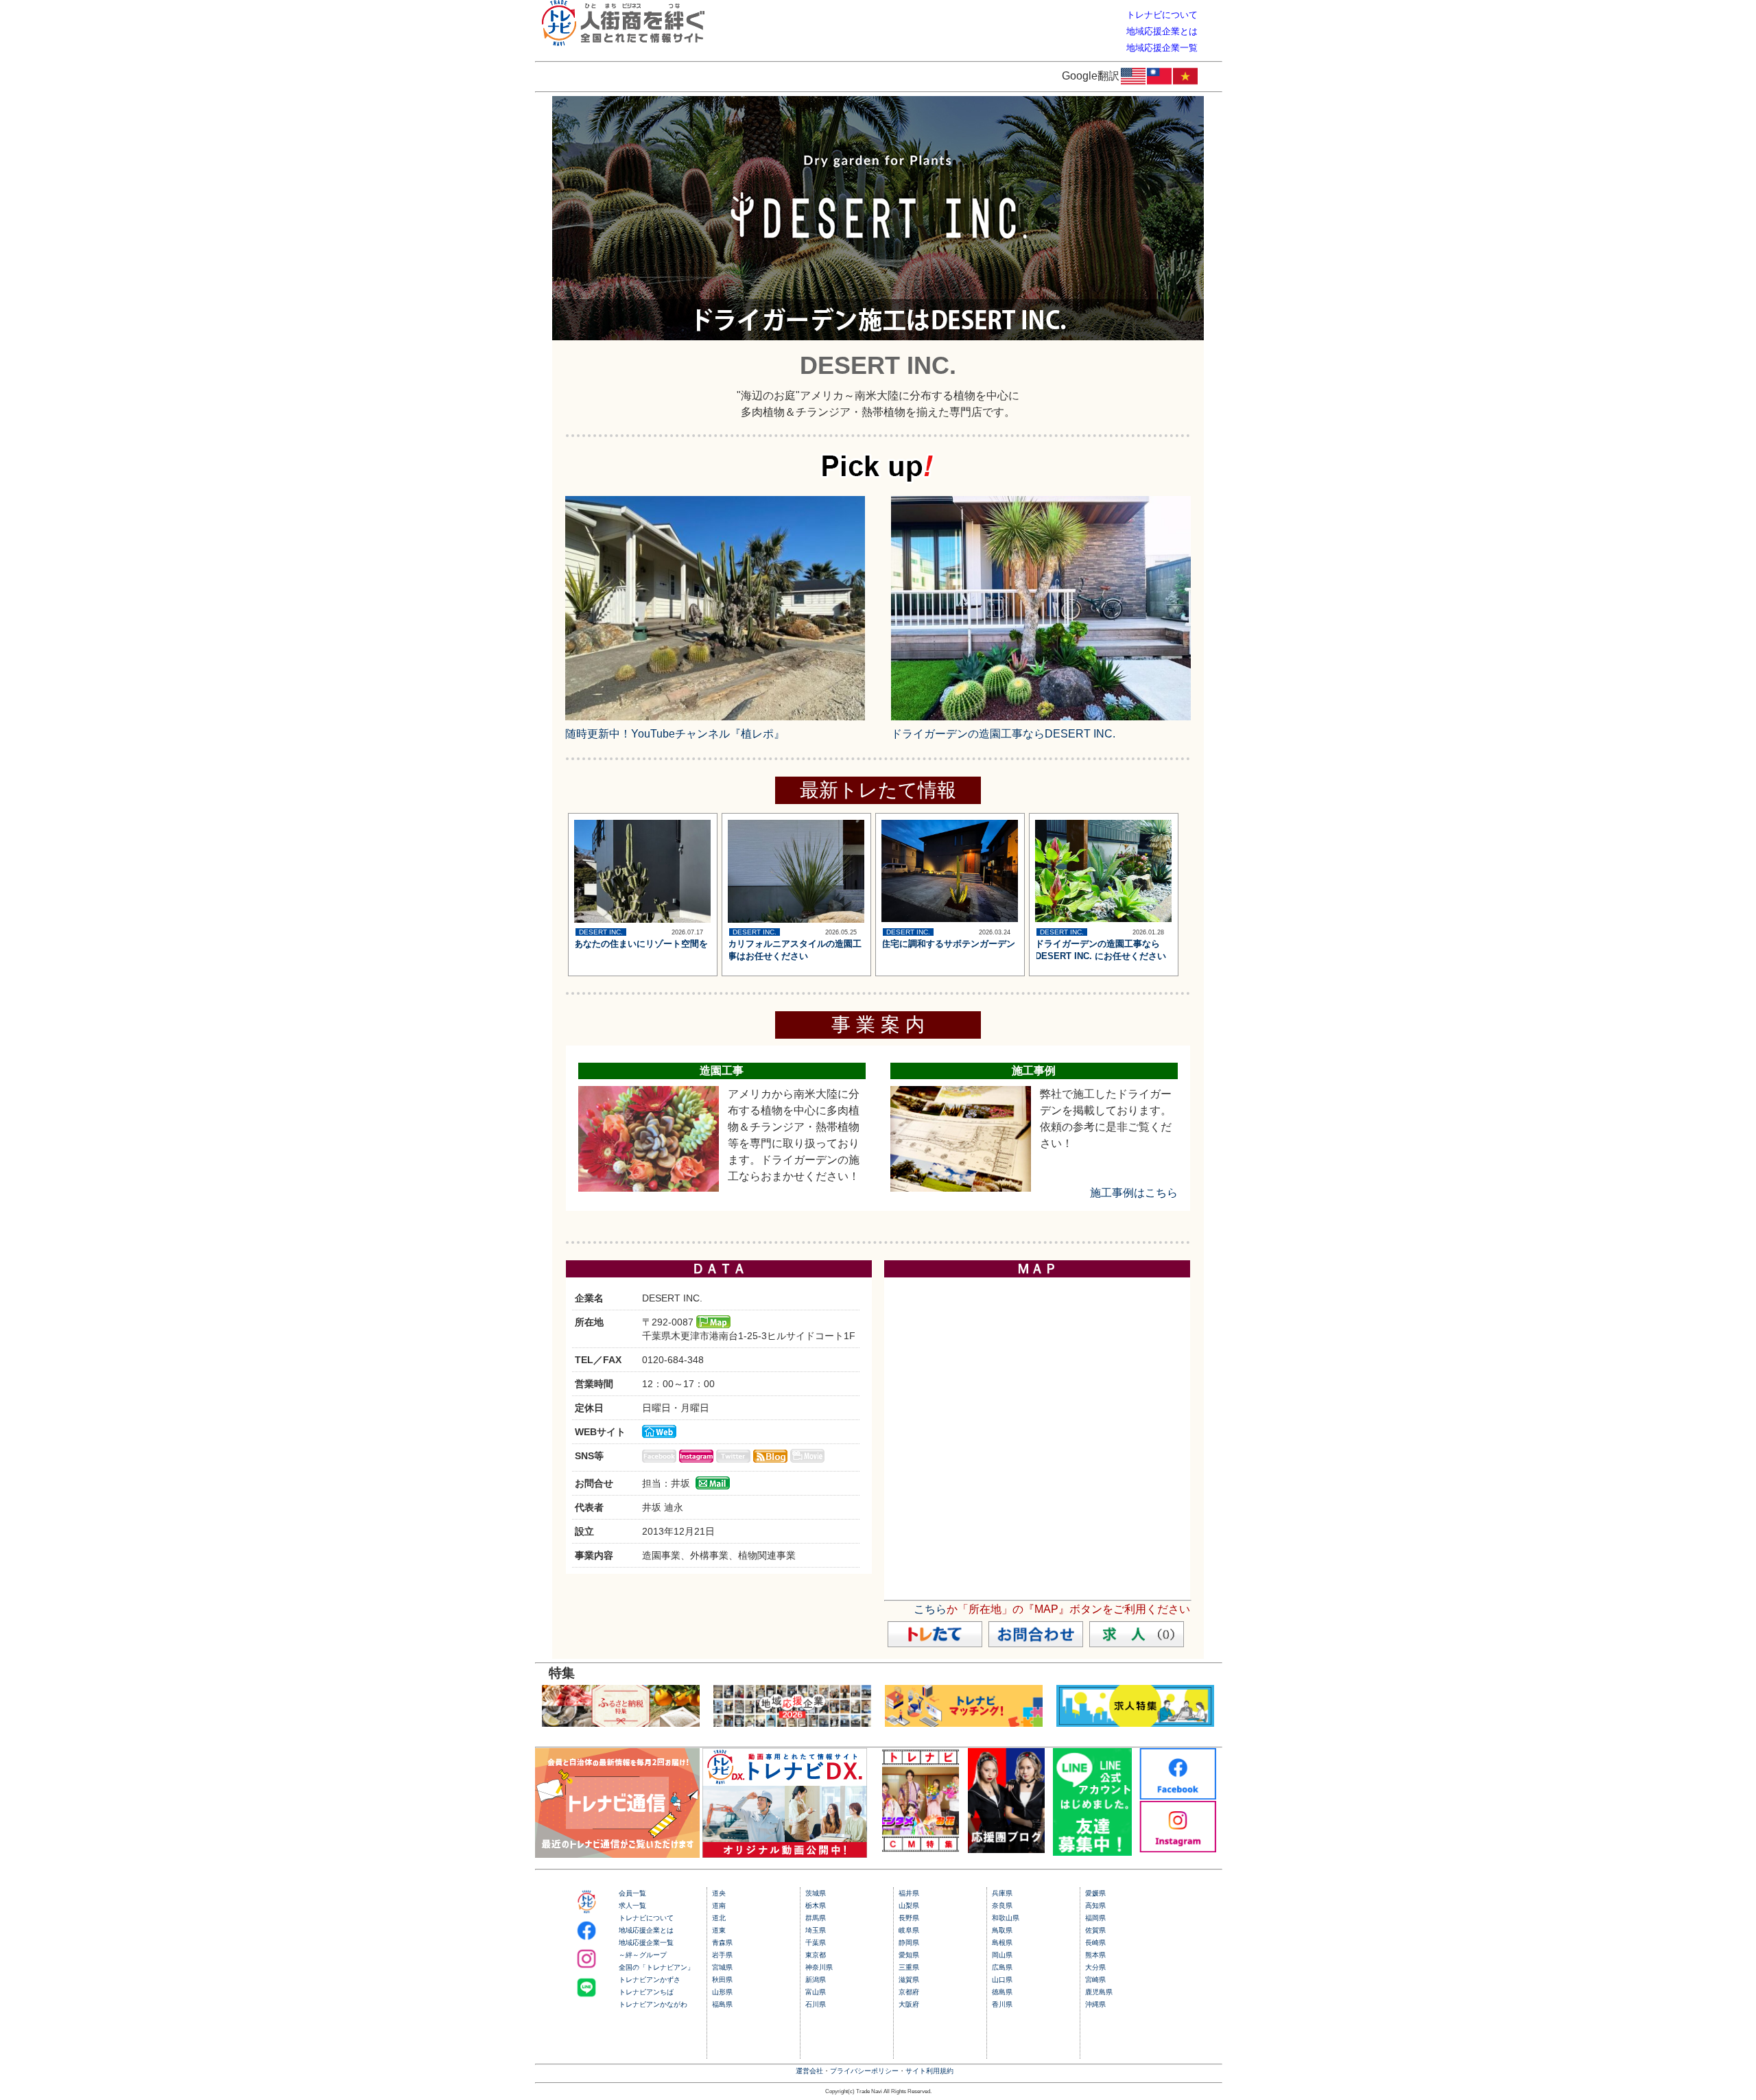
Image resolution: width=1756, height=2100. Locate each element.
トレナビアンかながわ (653, 2004)
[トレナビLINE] (1092, 1852)
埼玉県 (816, 1930)
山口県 (1002, 1980)
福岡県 (1095, 1918)
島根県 (1002, 1943)
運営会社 (809, 2071)
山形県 (722, 1992)
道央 (719, 1893)
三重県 (909, 1967)
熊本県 (1095, 1955)
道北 (719, 1918)
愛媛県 (1095, 1893)
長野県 (909, 1918)
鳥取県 (1002, 1930)
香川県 (1002, 2004)
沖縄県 (1095, 2004)
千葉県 (816, 1943)
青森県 (722, 1943)
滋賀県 (909, 1980)
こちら (930, 1609)
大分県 (1095, 1967)
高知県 (1095, 1906)
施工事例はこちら (1134, 1193)
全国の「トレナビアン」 (656, 1967)
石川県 (816, 2004)
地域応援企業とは (646, 1930)
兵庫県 (1002, 1893)
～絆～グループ (643, 1955)
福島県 (722, 2004)
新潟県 (816, 1980)
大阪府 (909, 2004)
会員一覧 (632, 1893)
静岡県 (909, 1943)
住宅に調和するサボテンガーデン (948, 944)
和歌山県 (1006, 1918)
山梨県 (909, 1906)
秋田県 (722, 1980)
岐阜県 (909, 1930)
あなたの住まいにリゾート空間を (641, 944)
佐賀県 (1095, 1930)
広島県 (1002, 1967)
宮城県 (722, 1967)
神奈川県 (819, 1967)
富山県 (816, 1992)
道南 (719, 1906)
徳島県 (1002, 1992)
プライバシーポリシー (864, 2071)
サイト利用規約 (929, 2071)
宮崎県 (1095, 1980)
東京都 (816, 1955)
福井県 (909, 1893)
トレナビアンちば (646, 1992)
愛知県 (909, 1955)
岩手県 (722, 1955)
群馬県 (816, 1918)
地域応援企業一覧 (646, 1943)
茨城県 (816, 1893)
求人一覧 (632, 1906)
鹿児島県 (1099, 1992)
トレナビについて (646, 1918)
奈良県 (1002, 1906)
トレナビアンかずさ (650, 1980)
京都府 (909, 1992)
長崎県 (1095, 1943)
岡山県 (1002, 1955)
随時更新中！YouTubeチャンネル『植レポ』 (675, 734)
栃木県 (816, 1906)
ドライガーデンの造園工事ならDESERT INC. (1003, 734)
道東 (719, 1930)
